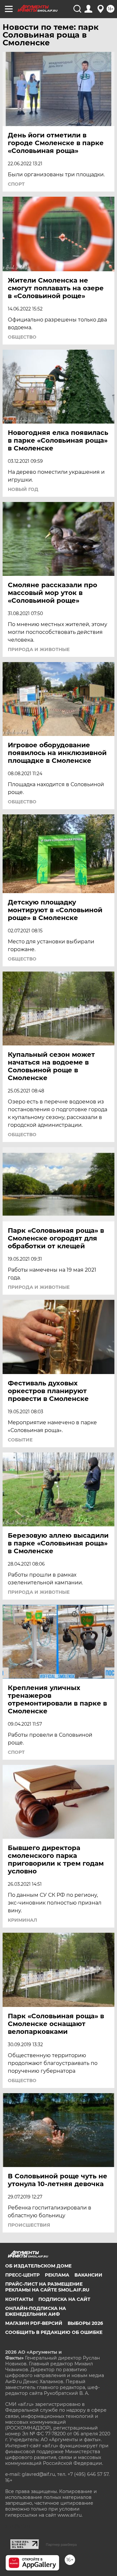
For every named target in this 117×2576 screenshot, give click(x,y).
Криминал (22, 1920)
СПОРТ (16, 184)
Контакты (19, 2299)
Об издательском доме (38, 2266)
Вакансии (88, 2275)
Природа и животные (39, 649)
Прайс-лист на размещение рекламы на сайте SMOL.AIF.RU (47, 2287)
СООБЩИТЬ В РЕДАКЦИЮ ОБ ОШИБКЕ (54, 2332)
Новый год (23, 489)
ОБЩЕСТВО (22, 337)
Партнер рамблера (61, 2545)
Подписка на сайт (64, 2299)
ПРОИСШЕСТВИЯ (29, 2225)
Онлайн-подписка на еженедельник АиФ (36, 2311)
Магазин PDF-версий (34, 2323)
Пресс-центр (22, 2275)
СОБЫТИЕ (20, 1440)
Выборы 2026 (85, 2323)
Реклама (57, 2275)
